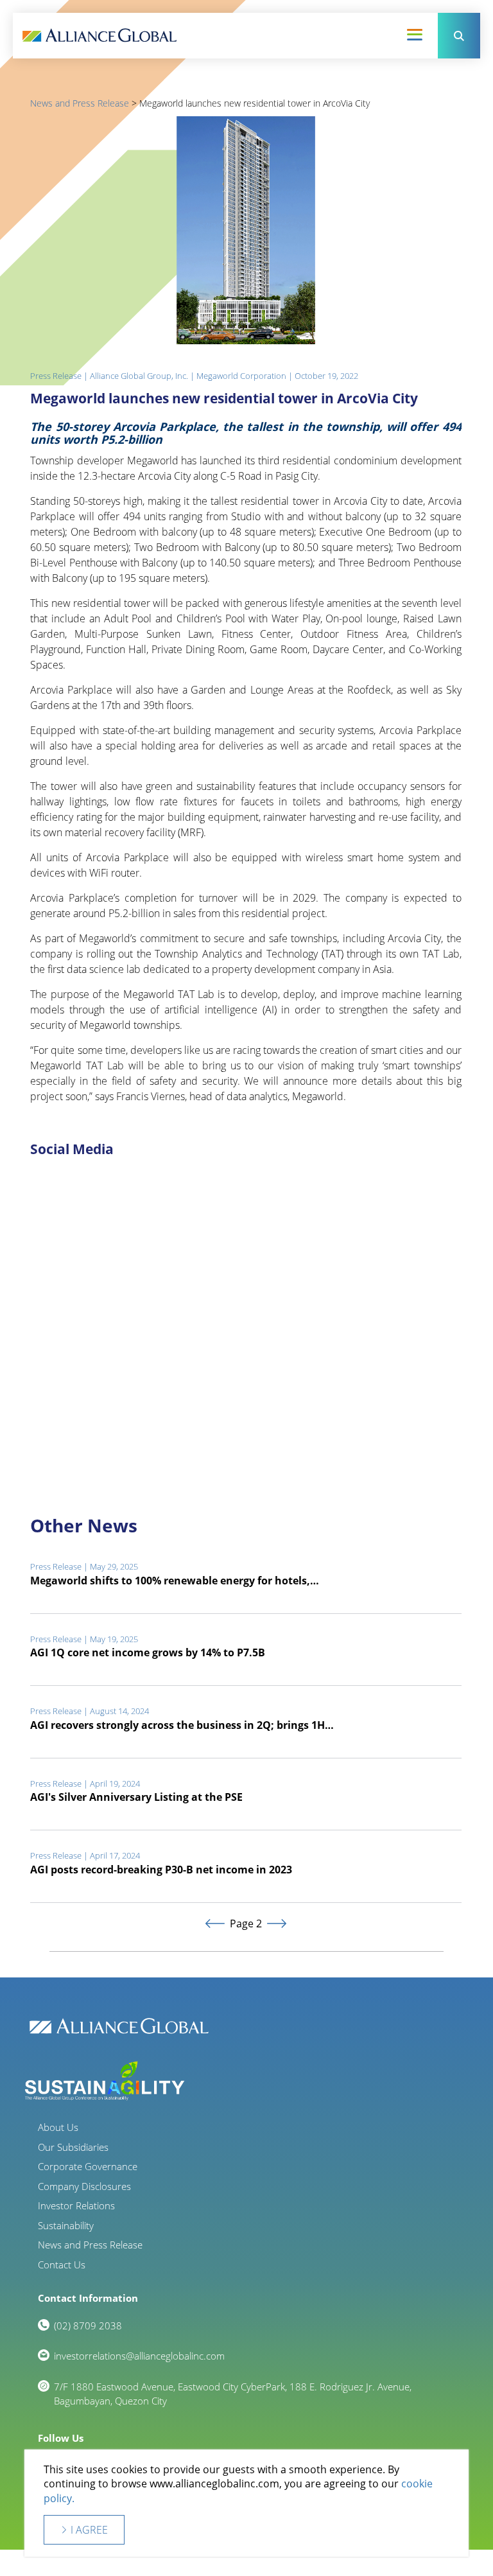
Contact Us (62, 2265)
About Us (58, 2127)
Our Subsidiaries (73, 2147)
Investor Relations (76, 2205)
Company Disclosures (84, 2186)
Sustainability (66, 2225)
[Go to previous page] (215, 1924)
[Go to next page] (276, 1924)
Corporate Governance (88, 2166)
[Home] (99, 36)
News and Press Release (80, 103)
